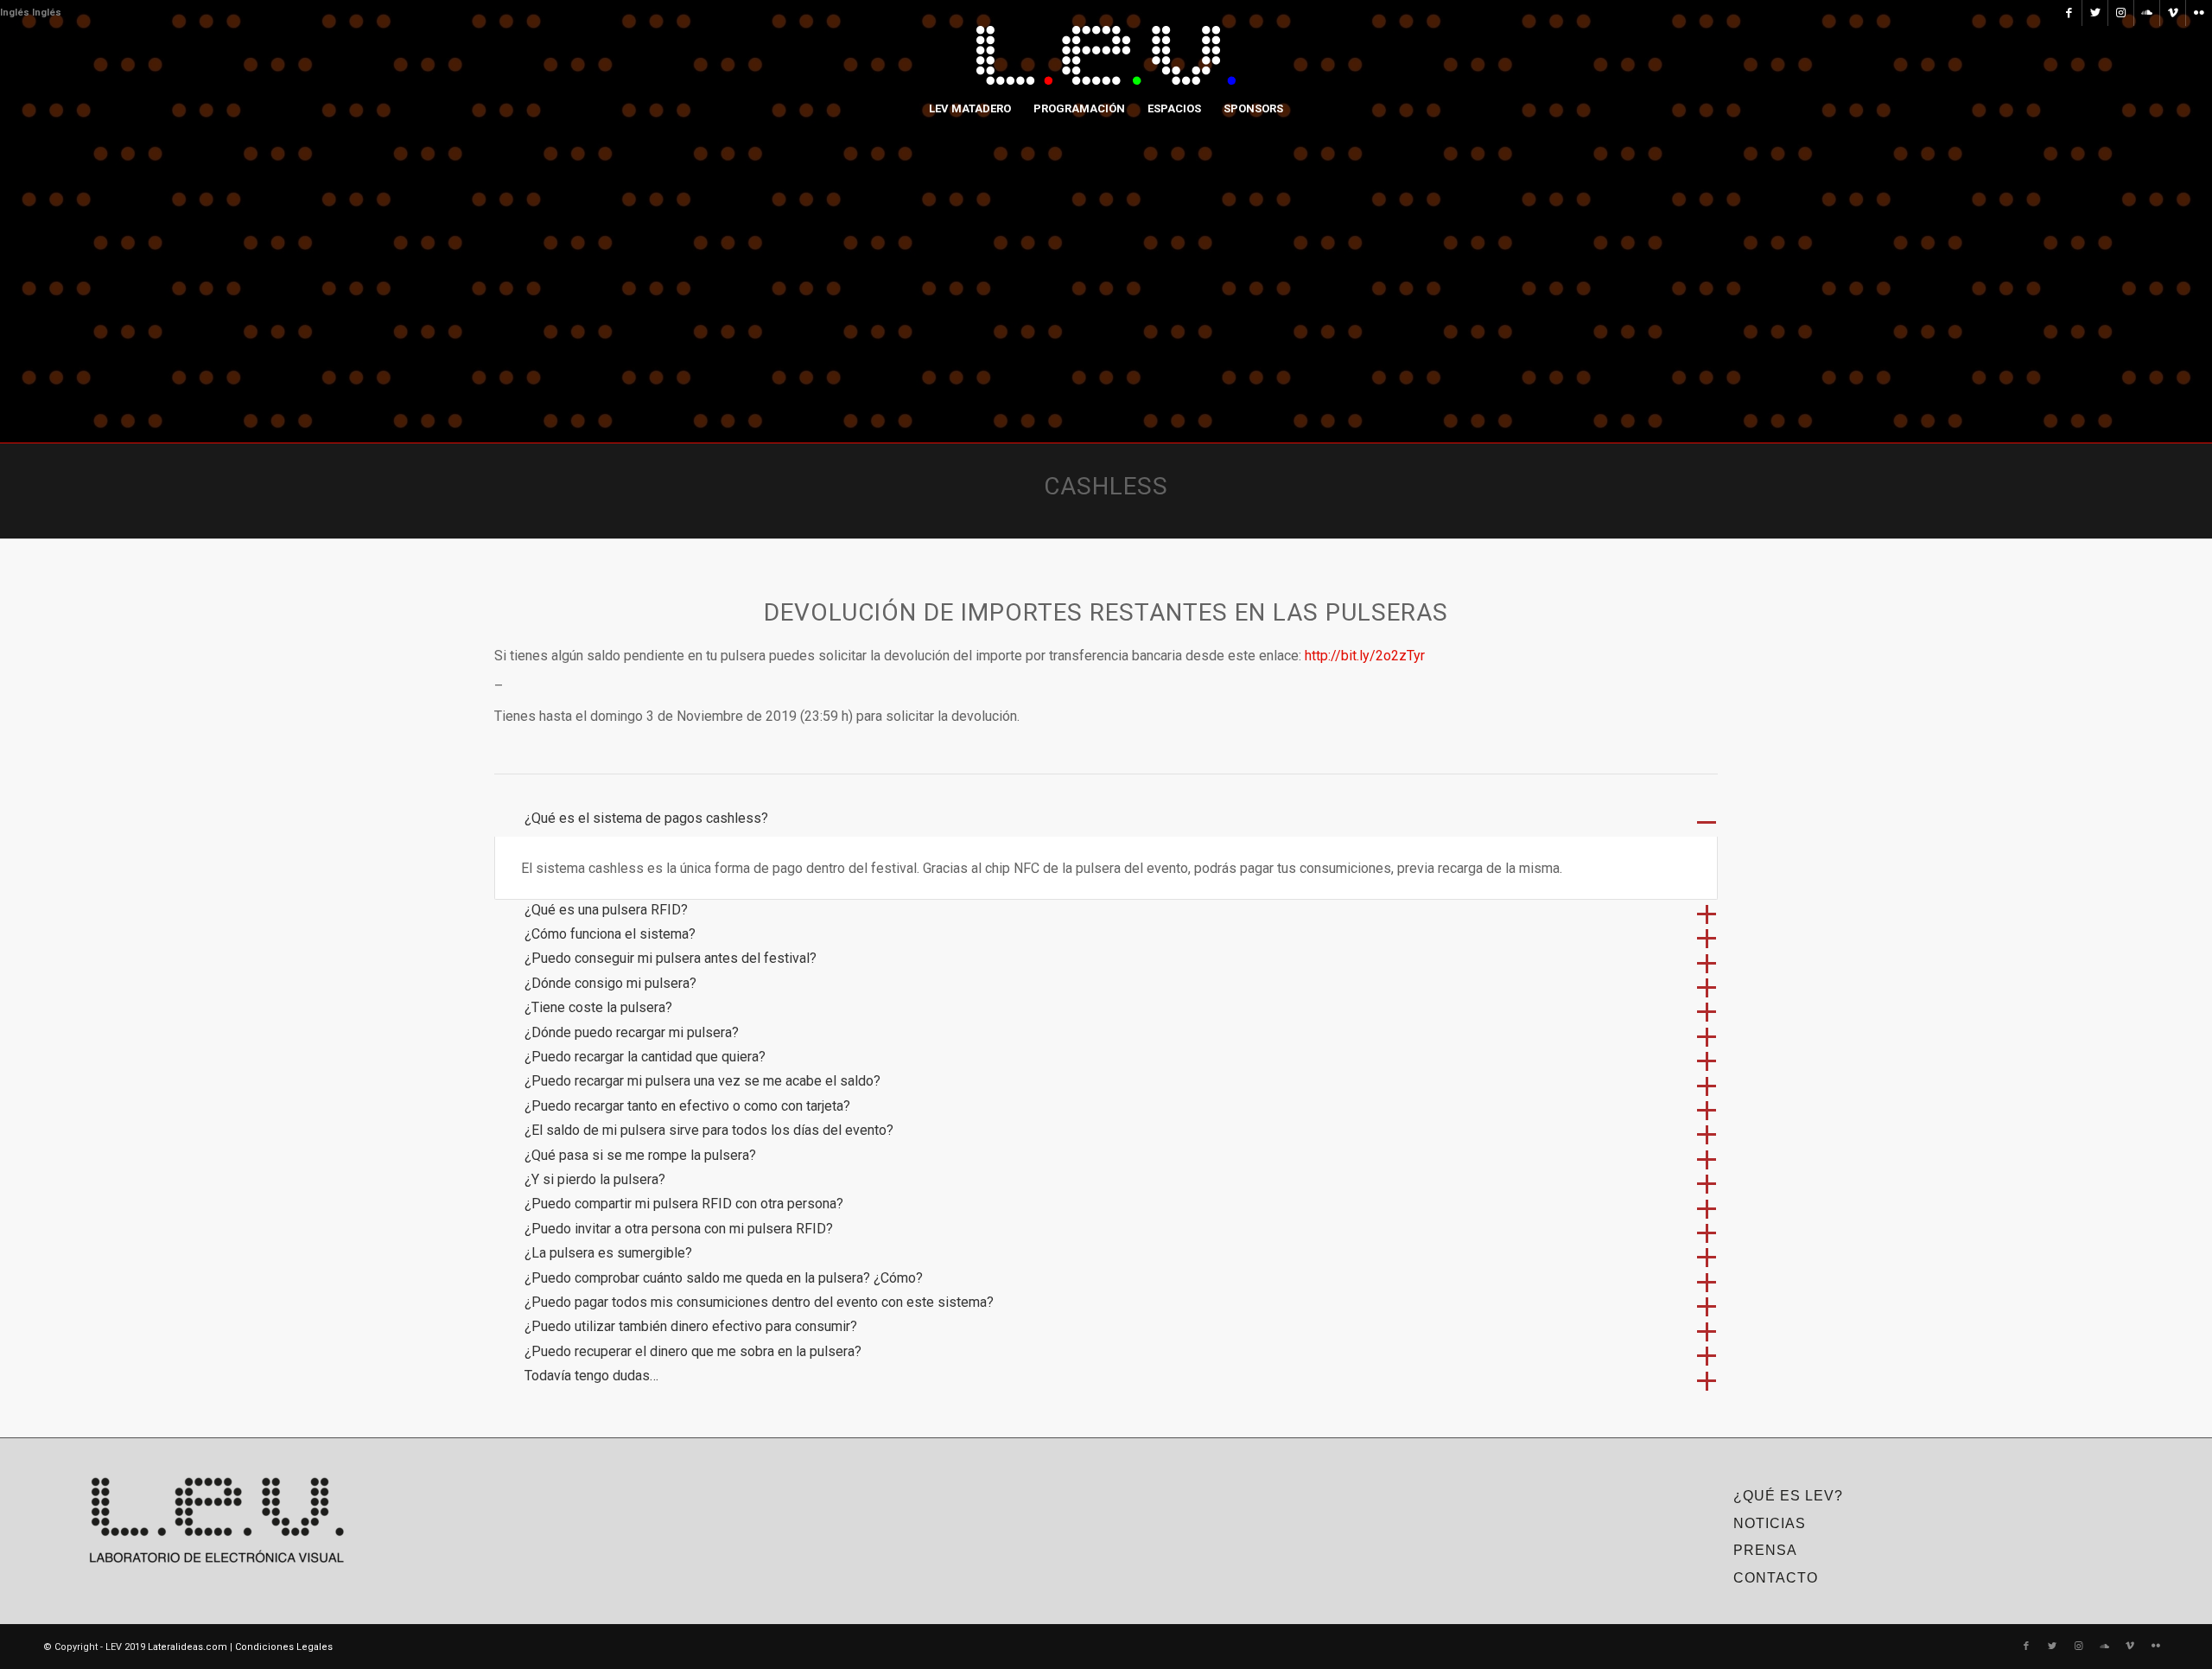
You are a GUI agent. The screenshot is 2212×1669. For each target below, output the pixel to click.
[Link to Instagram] (2121, 13)
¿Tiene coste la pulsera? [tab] (598, 1007)
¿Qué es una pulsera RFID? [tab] (606, 910)
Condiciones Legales (284, 1647)
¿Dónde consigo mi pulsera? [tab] (610, 983)
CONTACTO (1776, 1578)
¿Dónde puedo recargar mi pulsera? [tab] (632, 1032)
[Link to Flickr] (2199, 13)
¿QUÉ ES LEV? (1788, 1496)
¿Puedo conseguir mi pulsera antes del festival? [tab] (671, 958)
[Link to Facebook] (2069, 13)
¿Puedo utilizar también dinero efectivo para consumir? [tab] (691, 1326)
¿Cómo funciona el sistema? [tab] (610, 934)
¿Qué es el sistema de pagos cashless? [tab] (646, 818)
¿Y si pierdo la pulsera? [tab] (595, 1179)
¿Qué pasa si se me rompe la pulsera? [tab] (640, 1155)
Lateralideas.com (188, 1647)
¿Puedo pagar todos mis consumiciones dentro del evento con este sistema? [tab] (759, 1302)
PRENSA (1765, 1550)
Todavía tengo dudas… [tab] (591, 1376)
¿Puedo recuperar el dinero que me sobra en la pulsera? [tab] (693, 1351)
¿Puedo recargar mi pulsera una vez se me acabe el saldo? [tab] (702, 1081)
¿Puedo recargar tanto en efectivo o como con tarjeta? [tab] (687, 1106)
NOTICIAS (1770, 1523)
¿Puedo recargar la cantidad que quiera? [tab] (645, 1057)
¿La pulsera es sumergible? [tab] (608, 1253)
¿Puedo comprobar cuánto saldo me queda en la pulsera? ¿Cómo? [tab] (724, 1278)
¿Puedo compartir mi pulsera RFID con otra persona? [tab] (684, 1204)
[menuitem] (970, 109)
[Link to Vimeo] (2173, 13)
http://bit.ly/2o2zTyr (1365, 656)
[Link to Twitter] (2095, 13)
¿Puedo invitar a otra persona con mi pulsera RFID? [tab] (679, 1229)
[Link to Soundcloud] (2147, 13)
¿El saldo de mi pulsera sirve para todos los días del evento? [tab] (709, 1130)
